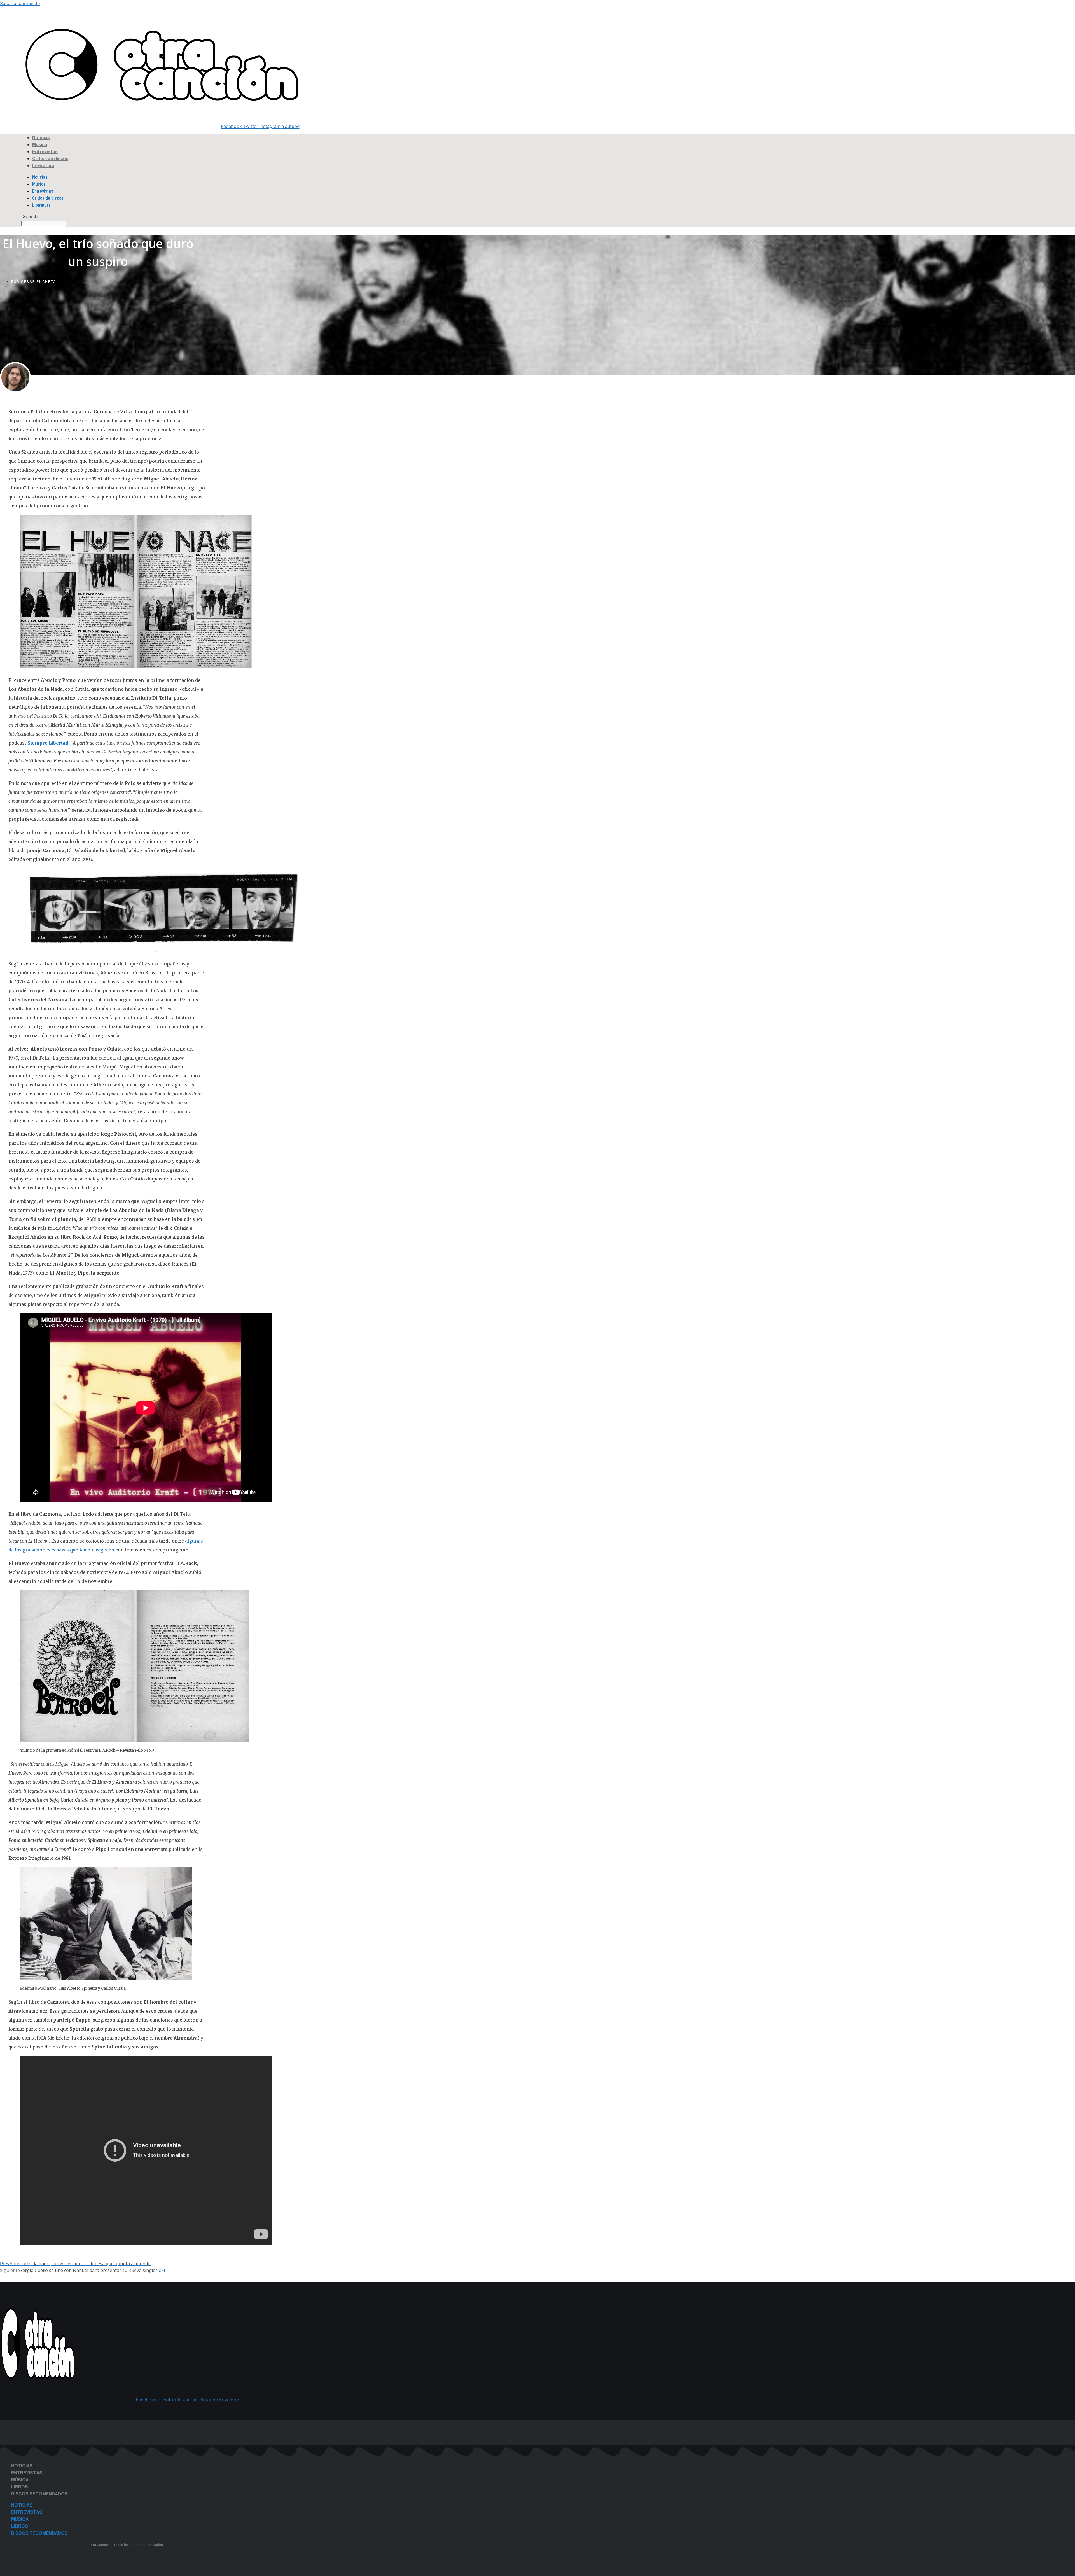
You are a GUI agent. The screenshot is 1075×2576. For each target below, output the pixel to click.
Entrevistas (45, 152)
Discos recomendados (39, 2494)
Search (9, 27)
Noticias (41, 138)
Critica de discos (50, 159)
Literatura (43, 166)
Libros (20, 2487)
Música (40, 145)
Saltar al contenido (20, 3)
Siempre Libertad (48, 743)
